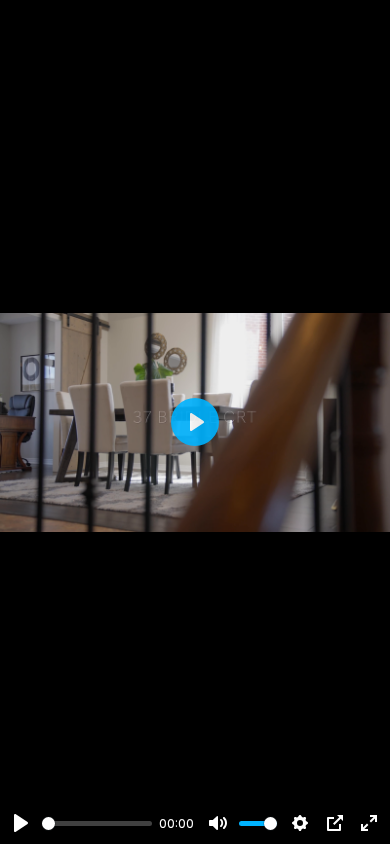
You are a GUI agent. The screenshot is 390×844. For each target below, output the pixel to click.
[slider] (97, 823)
